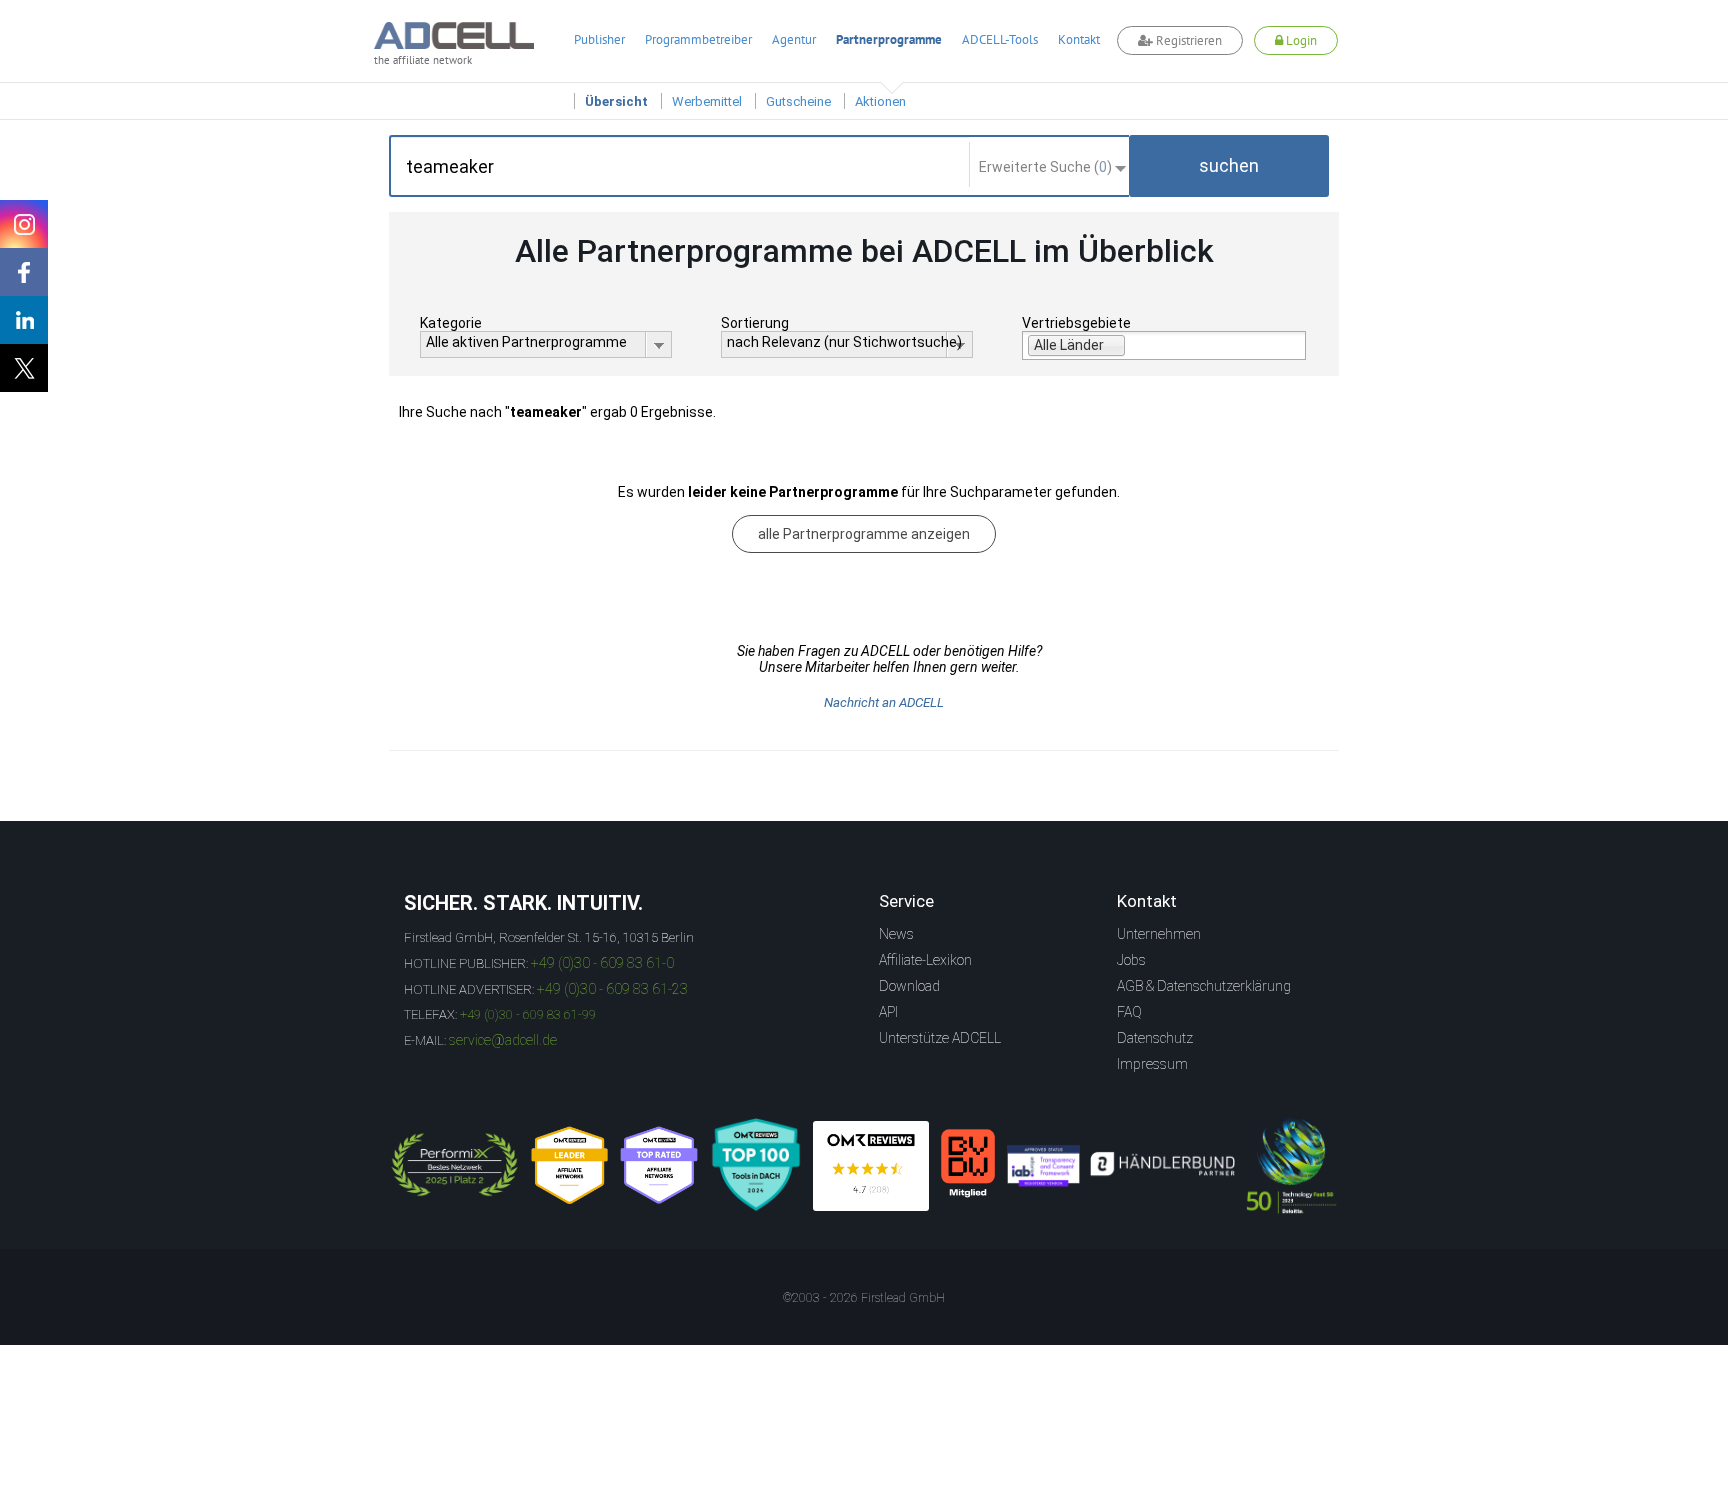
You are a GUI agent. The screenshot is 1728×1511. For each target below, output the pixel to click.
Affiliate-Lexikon (925, 960)
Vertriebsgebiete (1076, 323)
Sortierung (755, 323)
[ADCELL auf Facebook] (24, 272)
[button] (1229, 166)
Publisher (599, 39)
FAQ (1129, 1012)
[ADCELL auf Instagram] (24, 224)
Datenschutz (1155, 1038)
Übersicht (616, 101)
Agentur (794, 39)
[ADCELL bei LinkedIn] (24, 320)
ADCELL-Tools (1000, 39)
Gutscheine (798, 101)
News (896, 934)
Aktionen (880, 101)
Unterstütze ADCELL (940, 1038)
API (888, 1012)
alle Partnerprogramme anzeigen (864, 534)
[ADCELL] (871, 1166)
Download (909, 986)
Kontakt (1079, 39)
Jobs (1131, 960)
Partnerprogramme (889, 39)
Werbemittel (707, 101)
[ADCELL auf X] (24, 368)
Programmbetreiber (698, 39)
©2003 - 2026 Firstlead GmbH (864, 1298)
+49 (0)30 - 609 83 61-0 (602, 963)
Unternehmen (1159, 934)
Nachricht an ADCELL (884, 702)
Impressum (1152, 1064)
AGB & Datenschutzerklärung (1204, 986)
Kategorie (451, 323)
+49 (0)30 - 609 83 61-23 (612, 989)
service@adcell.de (503, 1040)
